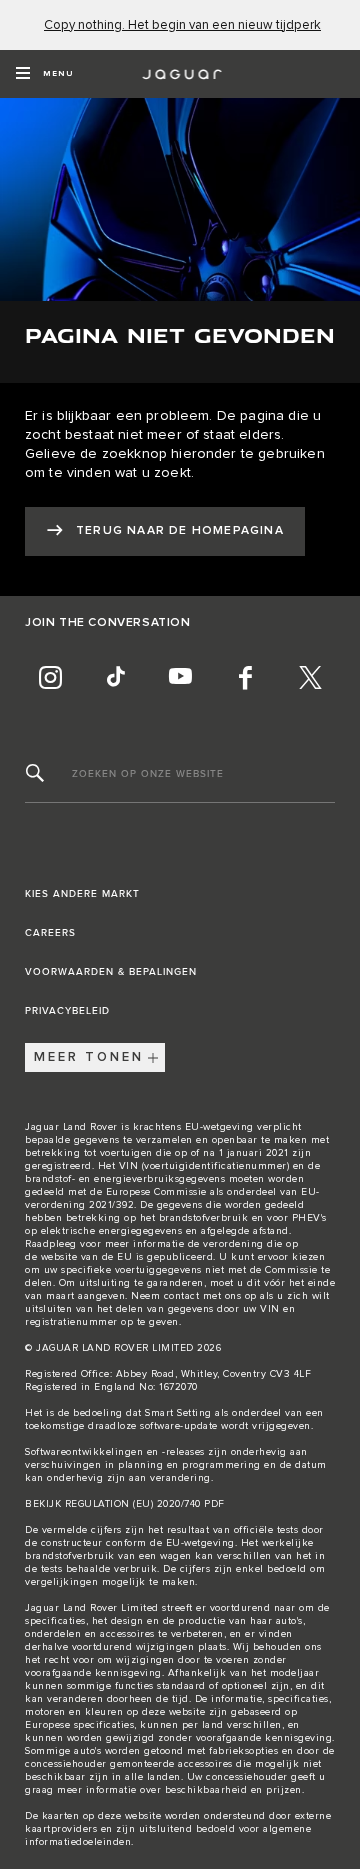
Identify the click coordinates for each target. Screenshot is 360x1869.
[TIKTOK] (115, 678)
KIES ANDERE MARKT (82, 894)
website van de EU (87, 1257)
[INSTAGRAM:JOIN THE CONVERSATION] (50, 678)
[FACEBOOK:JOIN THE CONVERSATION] (245, 678)
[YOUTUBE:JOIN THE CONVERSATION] (180, 678)
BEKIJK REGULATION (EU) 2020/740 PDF (125, 1504)
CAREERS (50, 933)
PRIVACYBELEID (67, 1011)
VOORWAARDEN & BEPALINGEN (111, 972)
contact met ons (203, 1296)
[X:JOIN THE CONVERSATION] (310, 678)
